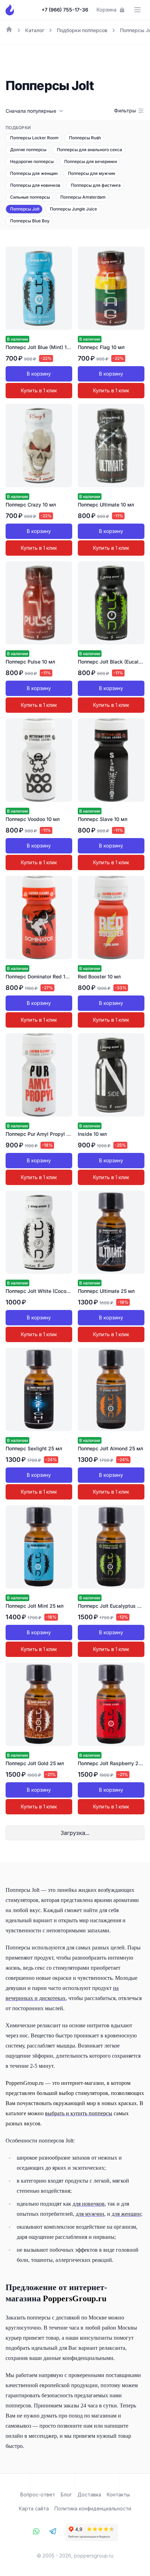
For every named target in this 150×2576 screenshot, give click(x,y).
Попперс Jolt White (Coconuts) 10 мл (49, 1291)
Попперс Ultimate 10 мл (106, 505)
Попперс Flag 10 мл (101, 347)
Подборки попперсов (82, 30)
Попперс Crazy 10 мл (31, 505)
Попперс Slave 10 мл (103, 819)
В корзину (39, 374)
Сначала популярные (31, 111)
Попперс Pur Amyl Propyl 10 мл (43, 1134)
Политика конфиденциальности (93, 2508)
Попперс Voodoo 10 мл (33, 819)
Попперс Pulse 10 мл (30, 662)
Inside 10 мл (92, 1134)
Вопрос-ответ (38, 2494)
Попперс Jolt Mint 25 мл (35, 1606)
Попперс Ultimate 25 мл (106, 1291)
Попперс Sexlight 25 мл (34, 1448)
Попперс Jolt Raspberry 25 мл (114, 1763)
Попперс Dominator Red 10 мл (41, 976)
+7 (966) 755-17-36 (65, 10)
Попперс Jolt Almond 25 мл (110, 1448)
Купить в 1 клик (39, 390)
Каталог (35, 30)
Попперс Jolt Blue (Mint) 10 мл (42, 347)
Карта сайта (34, 2508)
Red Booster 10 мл (99, 976)
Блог (66, 2494)
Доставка (89, 2494)
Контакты (118, 2494)
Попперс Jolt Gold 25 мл (35, 1763)
